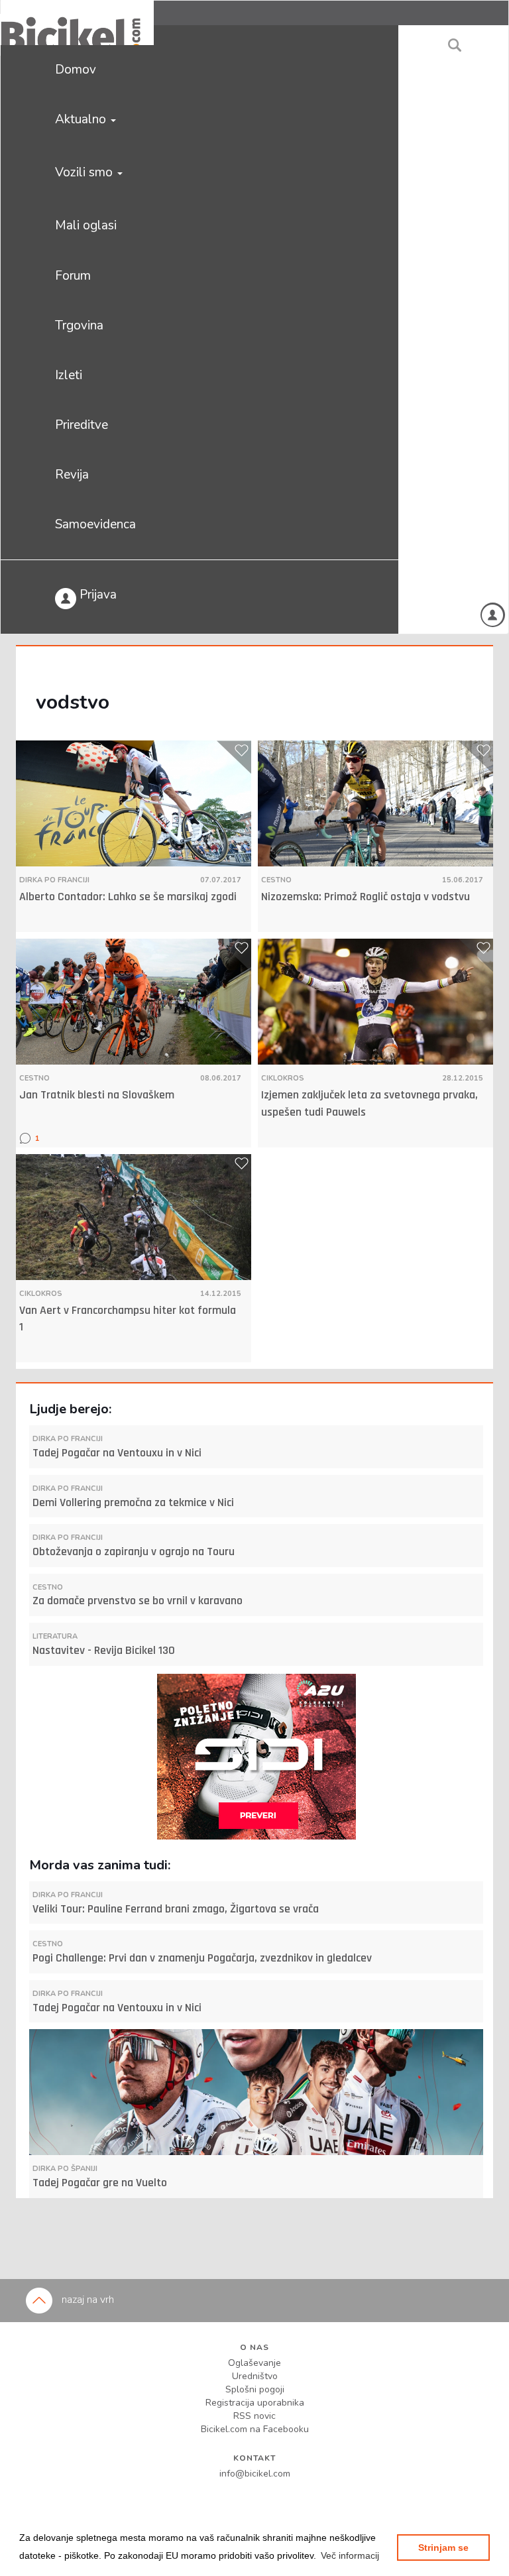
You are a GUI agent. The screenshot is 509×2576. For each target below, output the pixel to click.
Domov (76, 70)
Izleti (69, 375)
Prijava (96, 595)
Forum (73, 276)
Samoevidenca (95, 524)
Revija (72, 475)
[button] (350, 2555)
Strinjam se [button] (443, 2547)
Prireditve (82, 425)
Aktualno (82, 119)
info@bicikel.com (255, 2474)
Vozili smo (85, 172)
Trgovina (79, 325)
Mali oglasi (86, 225)
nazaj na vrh (86, 2300)
